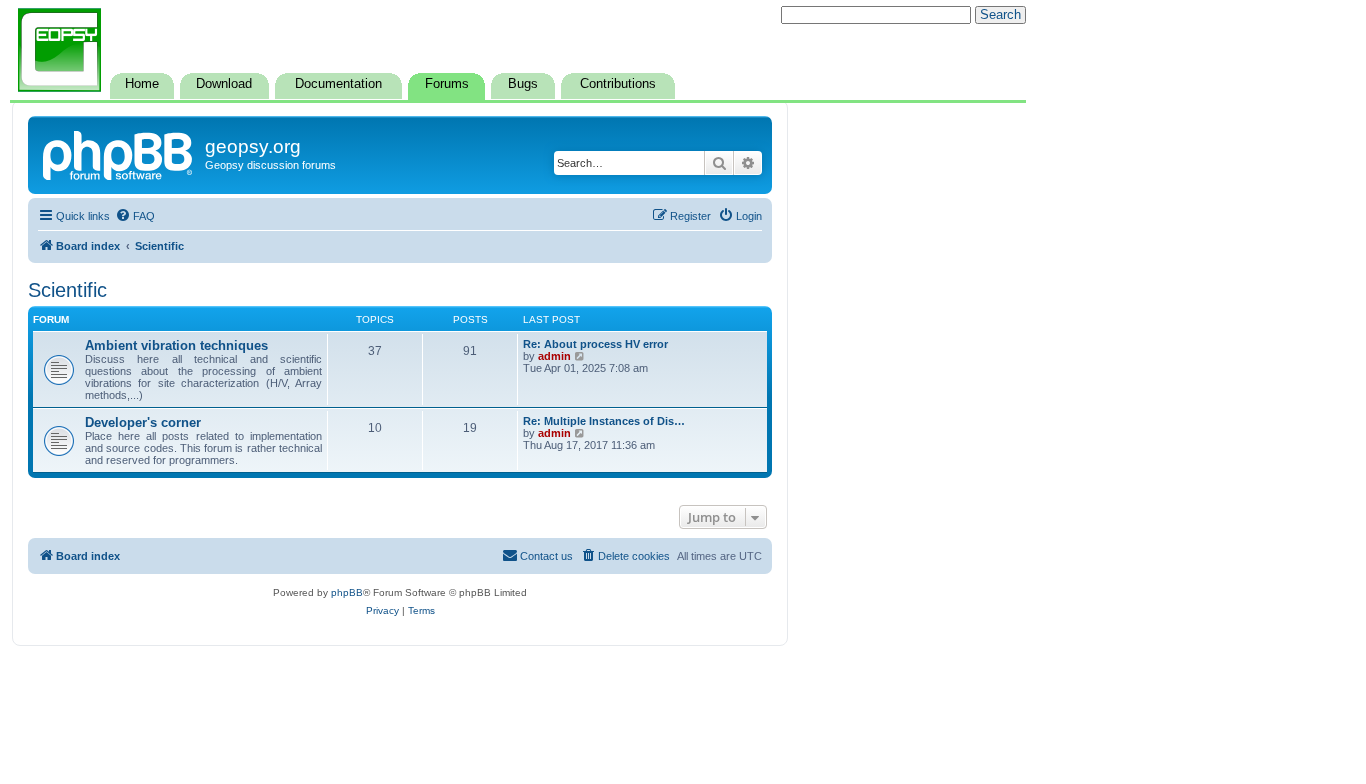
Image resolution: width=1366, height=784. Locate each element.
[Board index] (119, 153)
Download (224, 84)
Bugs (523, 84)
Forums (447, 84)
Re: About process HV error (595, 344)
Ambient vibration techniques (176, 345)
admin (554, 356)
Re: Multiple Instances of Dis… (604, 421)
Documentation (338, 84)
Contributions (618, 84)
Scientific (67, 290)
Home (142, 84)
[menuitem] (135, 216)
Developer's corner (143, 422)
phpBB (347, 592)
